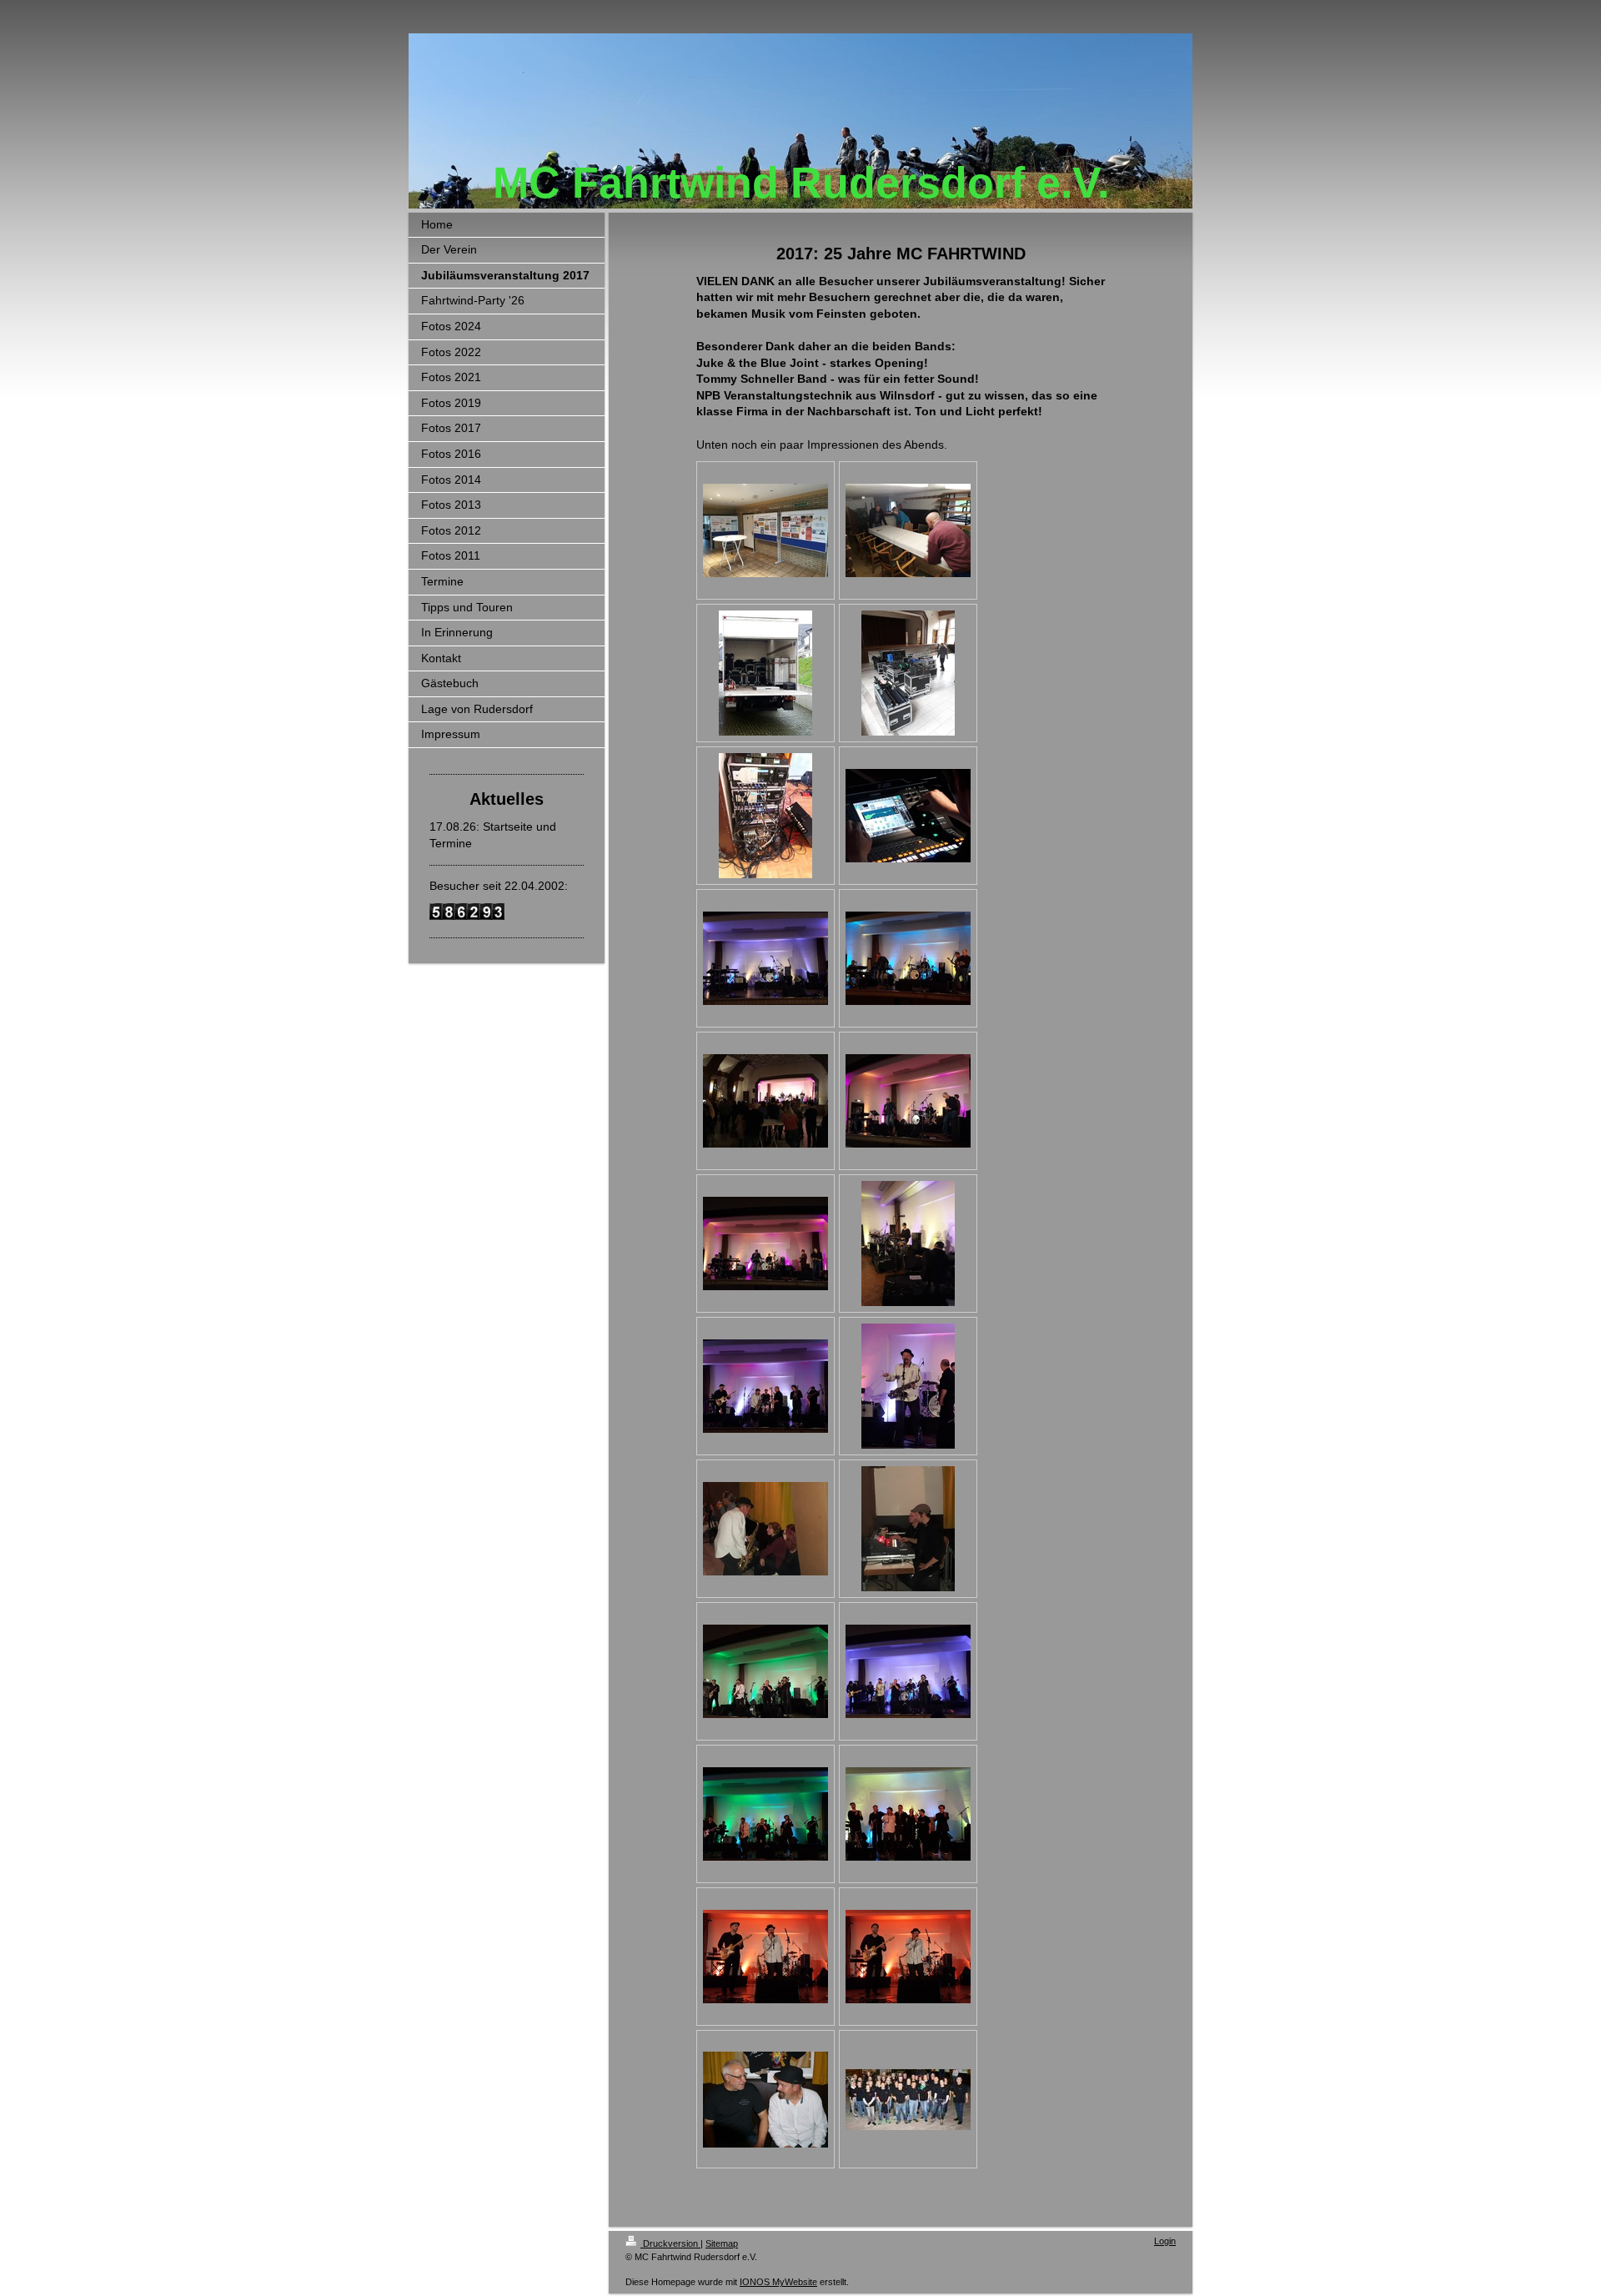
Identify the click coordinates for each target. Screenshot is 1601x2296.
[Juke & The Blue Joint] (908, 958)
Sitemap (722, 2243)
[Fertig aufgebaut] (765, 958)
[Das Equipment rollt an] (765, 673)
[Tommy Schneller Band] (765, 1386)
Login (1165, 2241)
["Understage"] (908, 530)
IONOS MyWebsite (778, 2282)
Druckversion (670, 2243)
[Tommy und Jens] (765, 1957)
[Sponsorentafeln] (765, 530)
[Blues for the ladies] (765, 1529)
